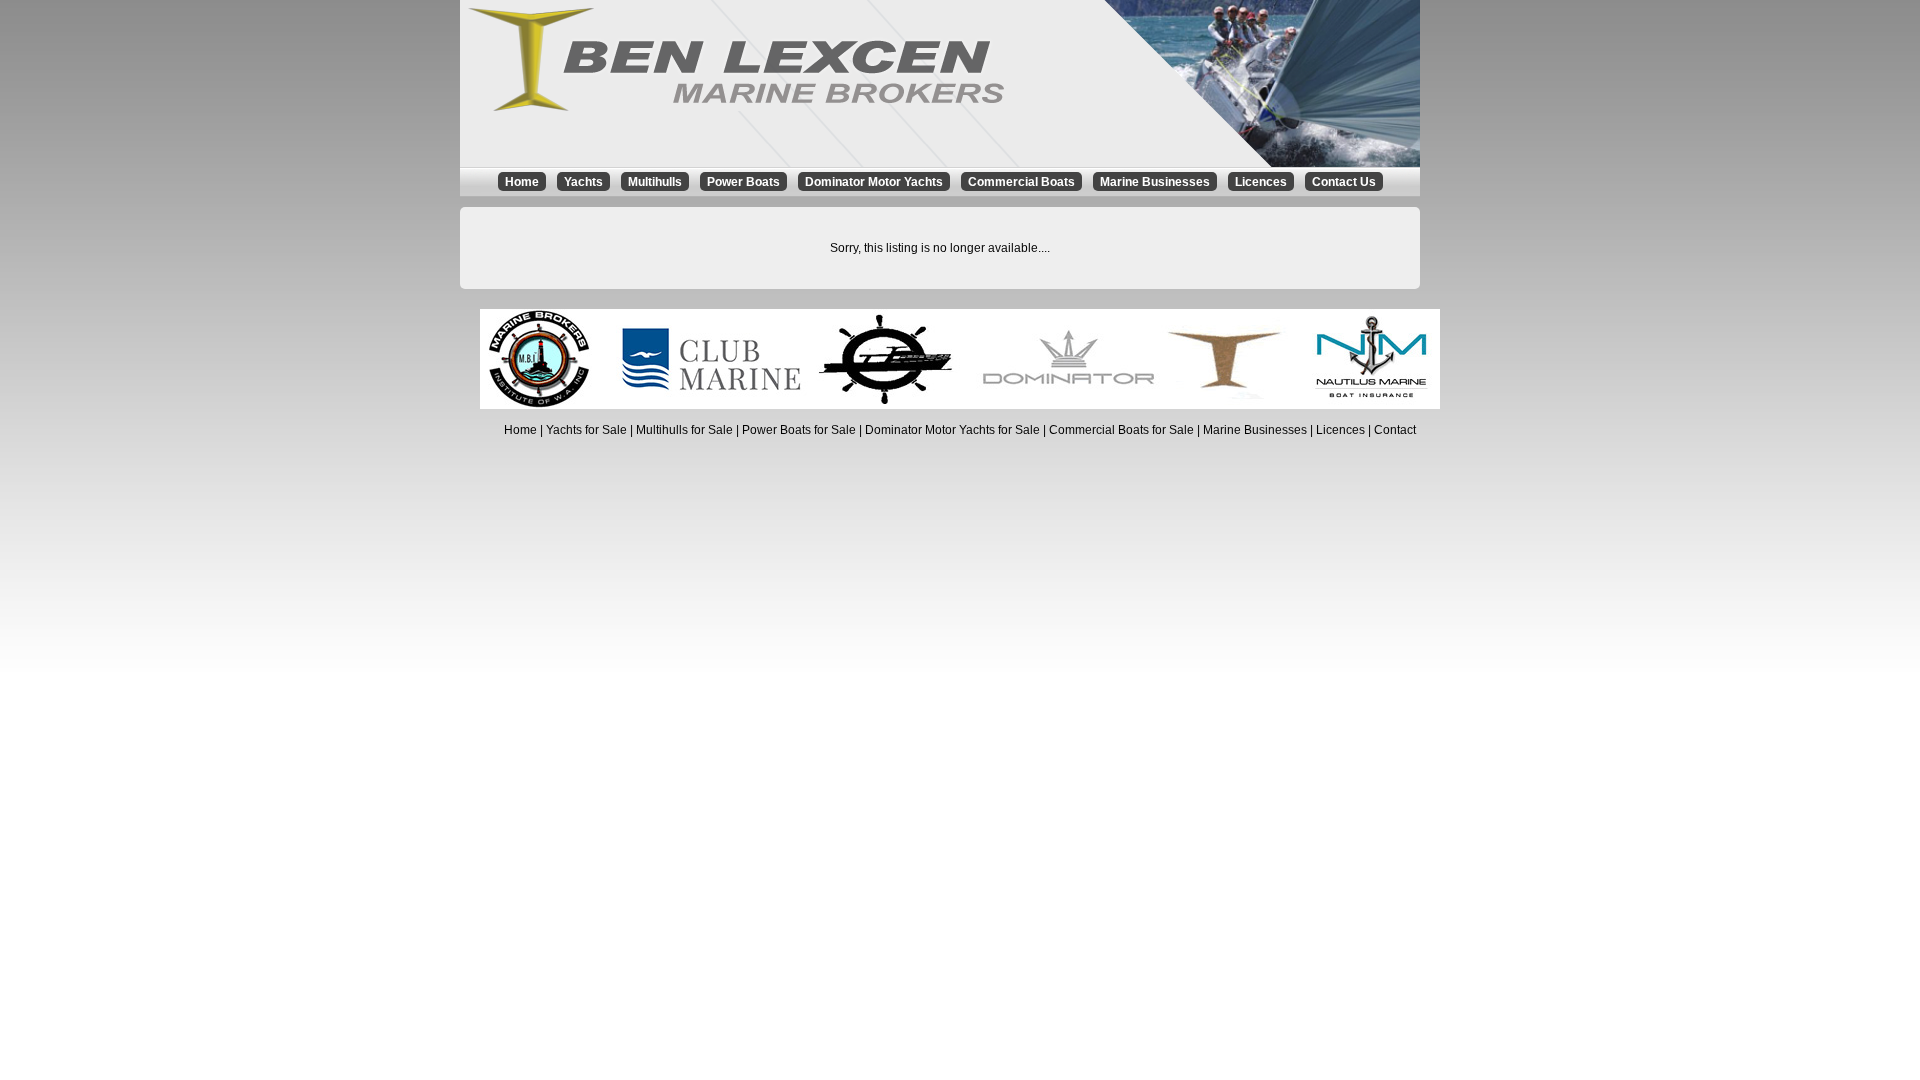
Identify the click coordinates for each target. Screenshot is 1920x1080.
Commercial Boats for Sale (1121, 430)
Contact (1395, 430)
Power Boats (743, 182)
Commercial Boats (1021, 182)
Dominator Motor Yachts (874, 182)
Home (522, 182)
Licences (1261, 182)
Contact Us (1344, 182)
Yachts (583, 182)
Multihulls (655, 182)
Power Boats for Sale (799, 430)
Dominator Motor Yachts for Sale (952, 430)
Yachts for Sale (586, 430)
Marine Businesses (1155, 182)
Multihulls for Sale (684, 430)
